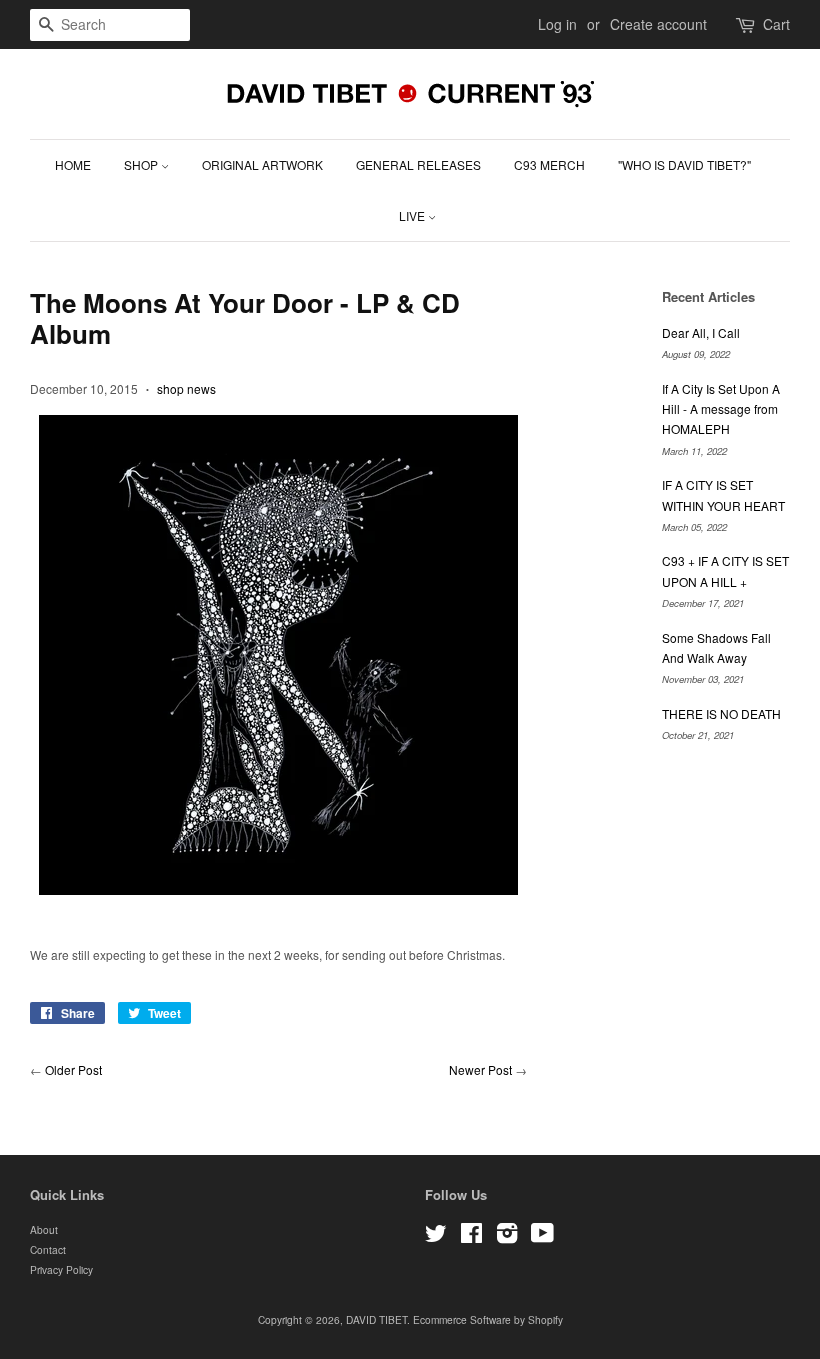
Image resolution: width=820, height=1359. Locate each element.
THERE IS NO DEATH (721, 713)
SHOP (142, 164)
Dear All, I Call (701, 332)
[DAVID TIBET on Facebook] (471, 1237)
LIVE (413, 215)
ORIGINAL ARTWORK (262, 164)
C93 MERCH (549, 164)
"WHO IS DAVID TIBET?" (684, 164)
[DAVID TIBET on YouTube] (542, 1237)
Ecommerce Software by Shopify (488, 1319)
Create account (658, 24)
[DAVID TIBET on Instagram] (507, 1237)
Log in (557, 24)
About (44, 1229)
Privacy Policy (61, 1269)
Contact (48, 1249)
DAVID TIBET (376, 1319)
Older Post (73, 1069)
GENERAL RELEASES (418, 164)
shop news (186, 388)
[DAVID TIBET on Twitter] (436, 1237)
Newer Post (480, 1069)
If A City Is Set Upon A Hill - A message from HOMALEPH (721, 409)
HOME (73, 164)
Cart (776, 24)
